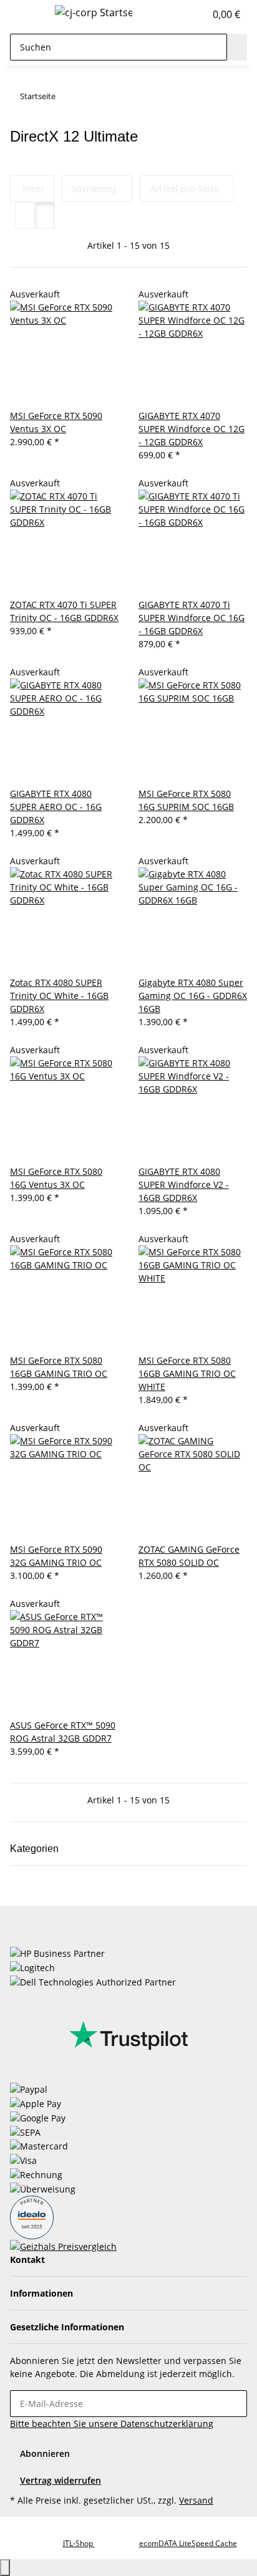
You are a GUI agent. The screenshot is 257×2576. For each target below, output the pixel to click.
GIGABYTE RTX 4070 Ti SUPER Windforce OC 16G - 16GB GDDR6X (192, 618)
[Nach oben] (5, 2568)
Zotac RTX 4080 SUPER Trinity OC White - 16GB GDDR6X (59, 996)
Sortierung (95, 189)
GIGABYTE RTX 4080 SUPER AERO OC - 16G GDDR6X (56, 807)
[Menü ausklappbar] (26, 14)
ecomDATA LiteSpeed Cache (188, 2543)
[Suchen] (237, 47)
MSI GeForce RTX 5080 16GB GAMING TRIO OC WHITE (187, 1373)
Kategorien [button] (36, 1849)
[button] (182, 14)
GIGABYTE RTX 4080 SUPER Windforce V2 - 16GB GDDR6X (184, 1184)
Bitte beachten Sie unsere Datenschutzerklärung (112, 2424)
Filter (32, 189)
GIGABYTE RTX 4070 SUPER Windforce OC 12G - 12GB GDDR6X (192, 429)
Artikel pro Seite (184, 189)
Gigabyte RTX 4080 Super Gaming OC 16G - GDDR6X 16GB (193, 996)
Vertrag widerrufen (61, 2480)
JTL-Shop (79, 2543)
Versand (196, 2500)
